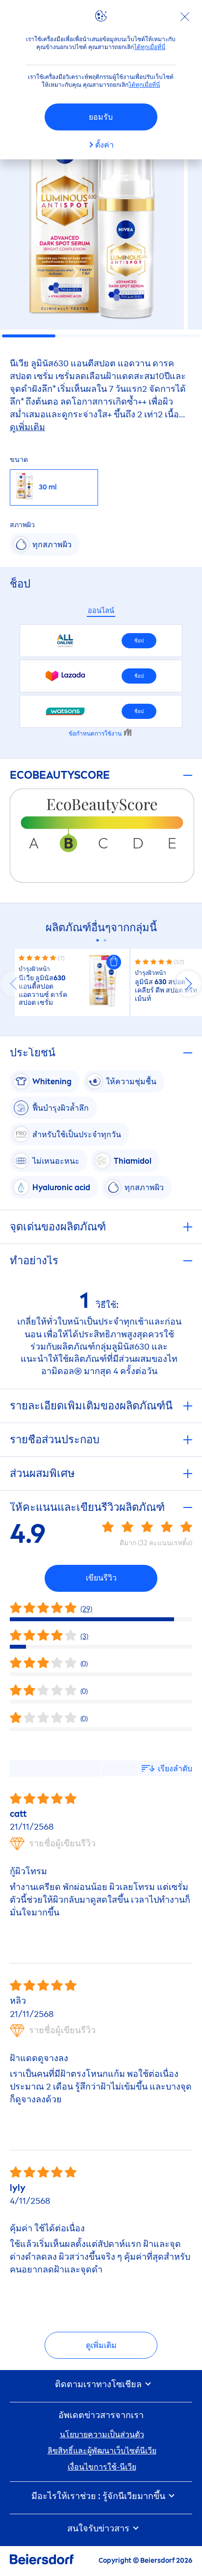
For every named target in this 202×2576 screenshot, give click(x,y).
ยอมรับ (101, 117)
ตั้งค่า (104, 145)
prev (14, 984)
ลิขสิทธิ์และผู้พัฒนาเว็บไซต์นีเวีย (102, 2451)
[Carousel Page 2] (105, 940)
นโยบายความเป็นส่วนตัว (102, 2435)
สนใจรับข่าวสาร (99, 2529)
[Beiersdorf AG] (42, 2561)
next (188, 984)
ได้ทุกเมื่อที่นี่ (150, 47)
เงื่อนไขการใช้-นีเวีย (102, 2467)
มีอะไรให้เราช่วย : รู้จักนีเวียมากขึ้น (99, 2496)
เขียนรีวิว (101, 1578)
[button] (114, 962)
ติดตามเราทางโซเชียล (99, 2385)
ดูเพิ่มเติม (101, 2345)
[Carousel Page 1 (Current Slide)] (97, 940)
